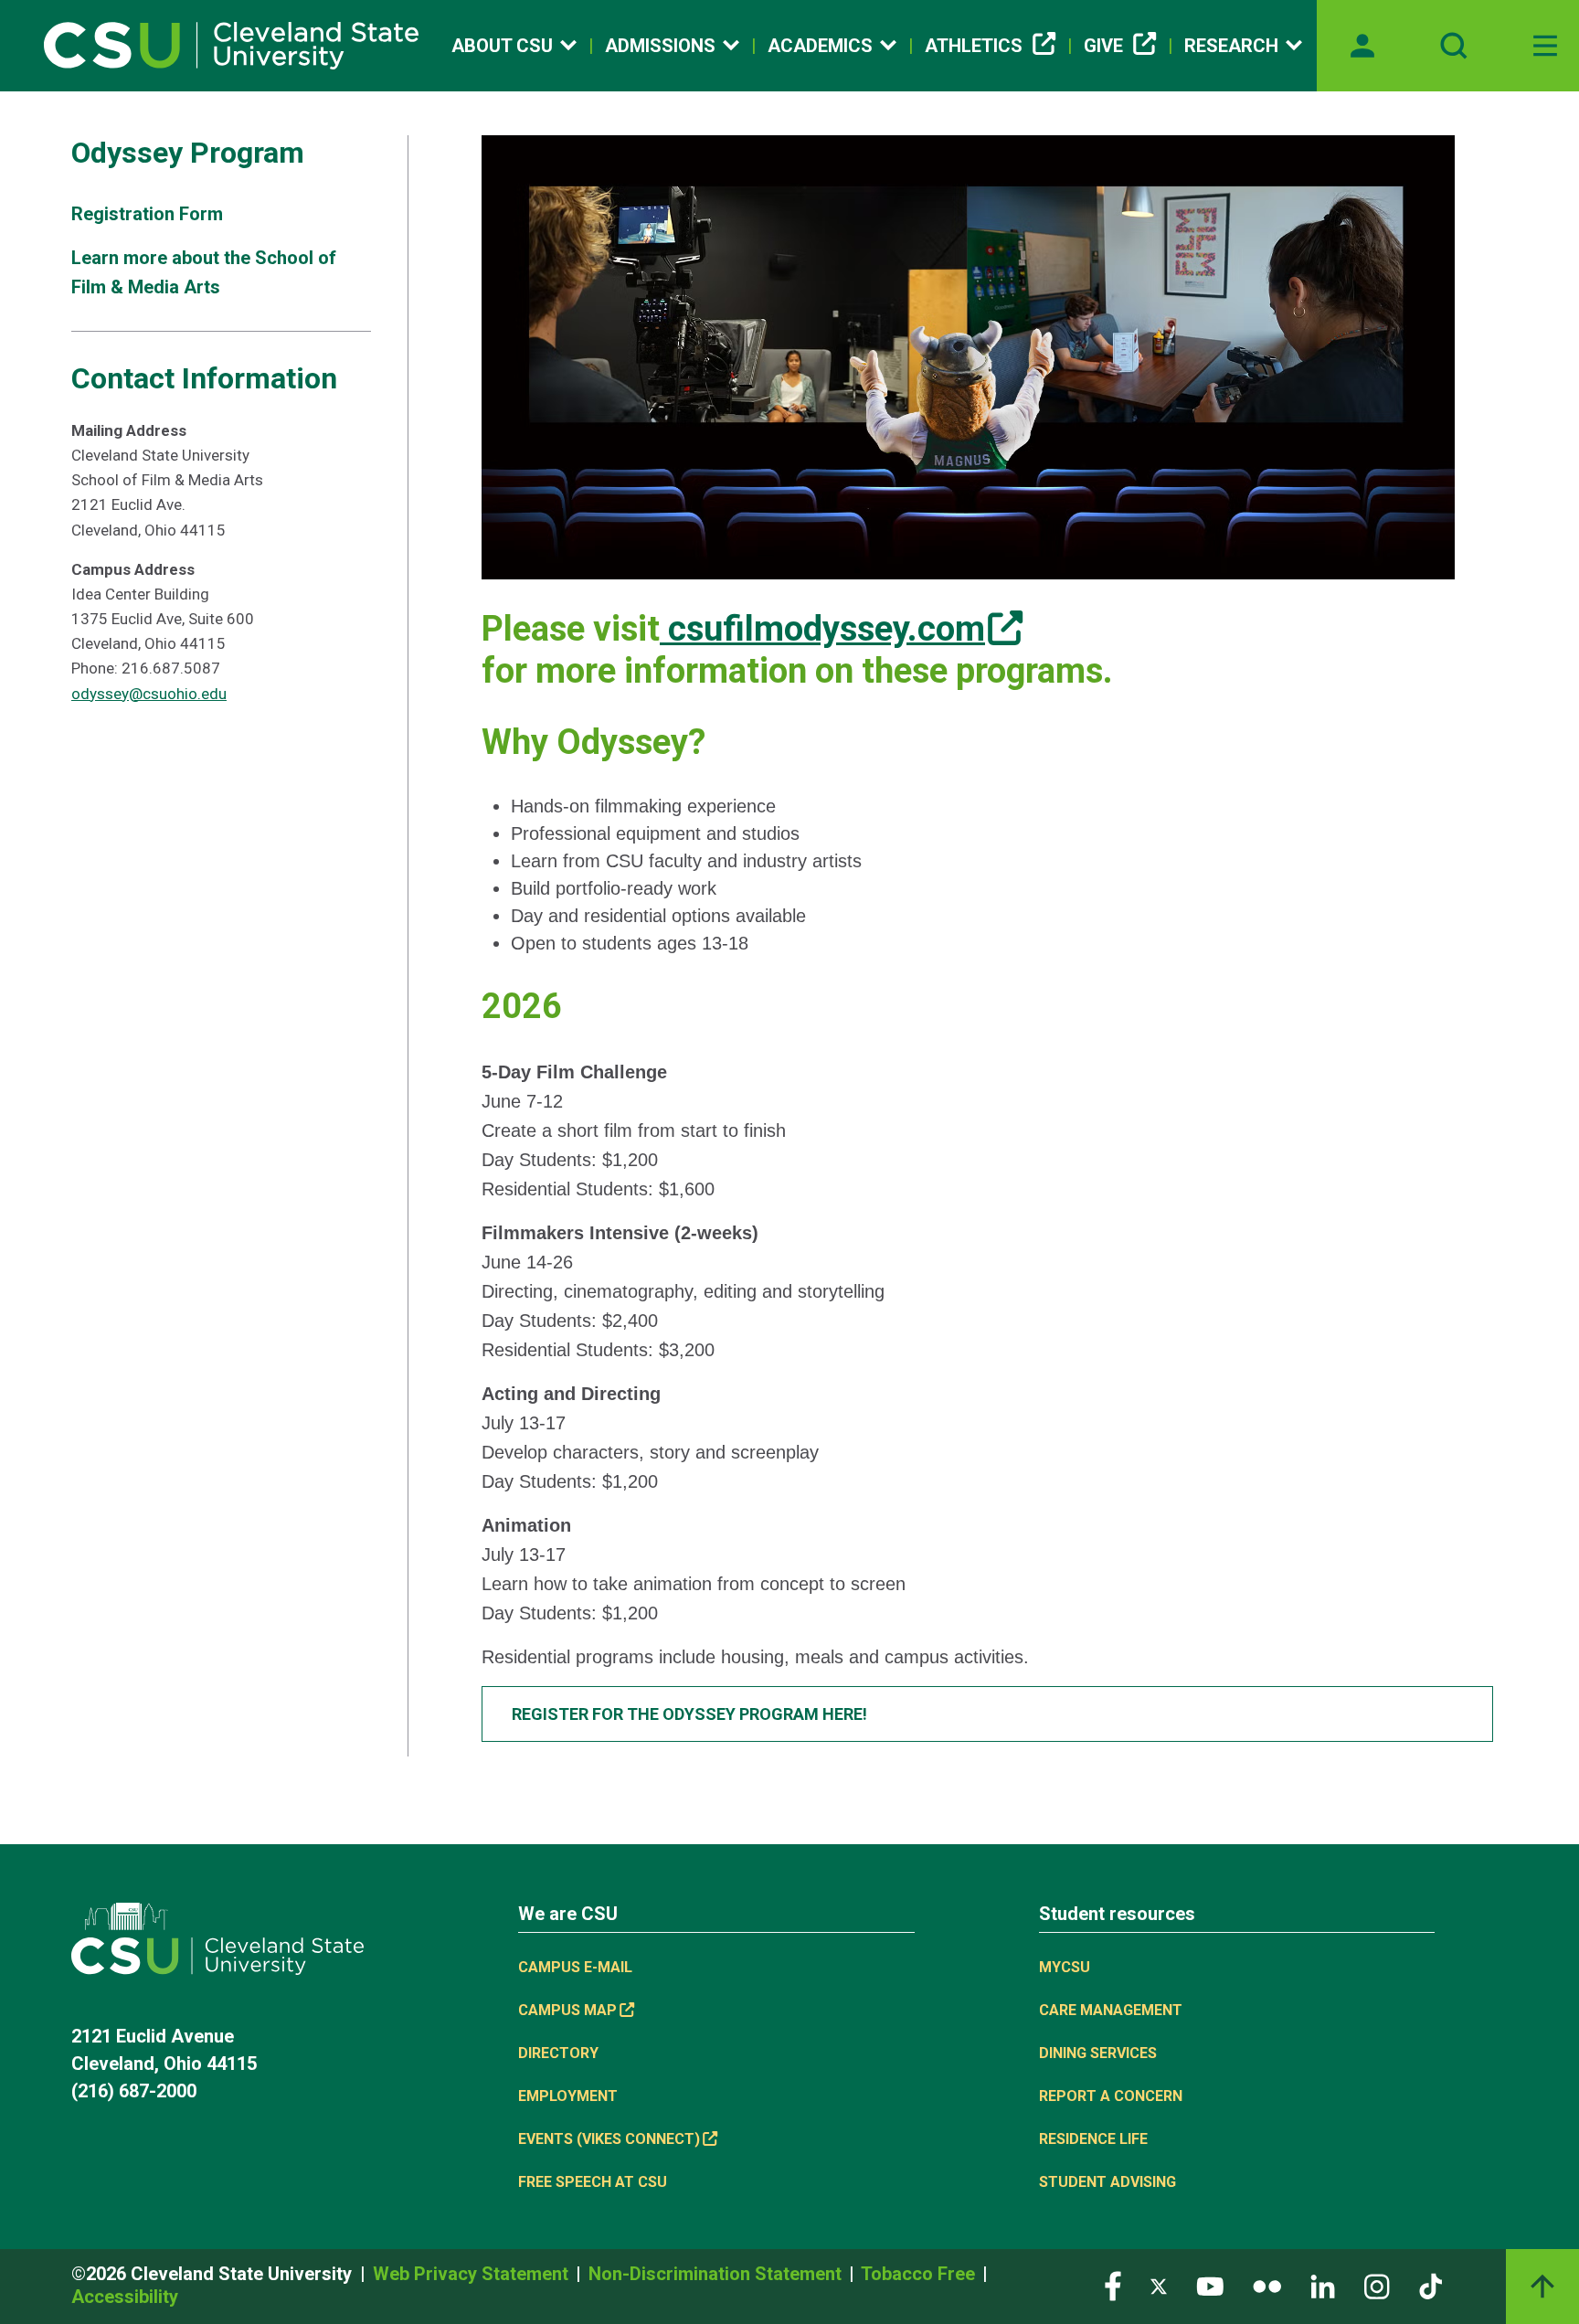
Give (1103, 46)
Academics (820, 46)
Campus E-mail (575, 1967)
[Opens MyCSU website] (1362, 46)
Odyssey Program (188, 153)
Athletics (974, 46)
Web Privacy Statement (473, 2274)
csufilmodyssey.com (822, 629)
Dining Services (1098, 2053)
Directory (558, 2053)
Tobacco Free (920, 2274)
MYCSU (1065, 1967)
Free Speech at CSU (593, 2182)
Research (1231, 46)
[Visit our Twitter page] (1159, 2285)
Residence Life (1093, 2139)
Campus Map (567, 2010)
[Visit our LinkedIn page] (1323, 2285)
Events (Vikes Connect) (609, 2139)
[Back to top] (1542, 2287)
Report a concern (1111, 2096)
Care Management (1111, 2010)
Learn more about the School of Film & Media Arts (204, 272)
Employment (568, 2096)
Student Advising (1107, 2182)
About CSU (502, 46)
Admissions (660, 46)
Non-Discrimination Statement (717, 2274)
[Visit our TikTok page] (1431, 2285)
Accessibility (125, 2297)
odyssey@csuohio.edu (149, 694)
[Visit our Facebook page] (1113, 2285)
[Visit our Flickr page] (1267, 2285)
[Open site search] (1454, 46)
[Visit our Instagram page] (1377, 2285)
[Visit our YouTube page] (1210, 2285)
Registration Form (147, 214)
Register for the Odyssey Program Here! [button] (689, 1714)
